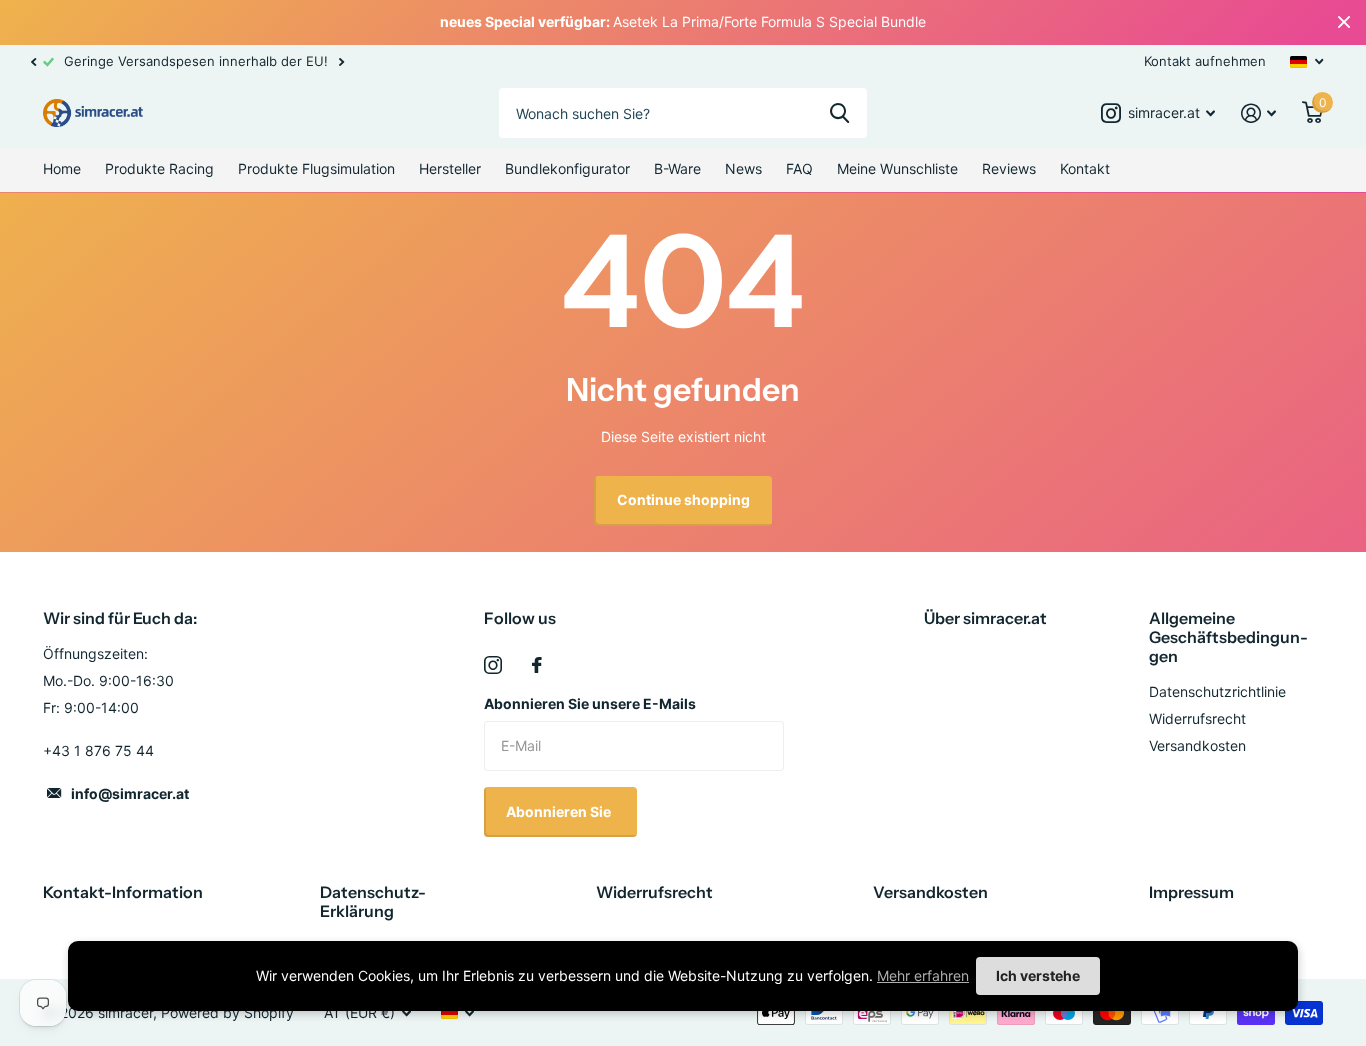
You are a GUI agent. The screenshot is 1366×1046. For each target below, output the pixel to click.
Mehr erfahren (923, 975)
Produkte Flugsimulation (316, 168)
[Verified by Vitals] (20, 940)
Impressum (1191, 892)
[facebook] (537, 665)
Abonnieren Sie (560, 811)
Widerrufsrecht (1197, 718)
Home (62, 168)
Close (1344, 22)
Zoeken (839, 113)
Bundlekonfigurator (567, 168)
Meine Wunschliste (897, 168)
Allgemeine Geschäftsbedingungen (1228, 637)
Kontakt (1085, 168)
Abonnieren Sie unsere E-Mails (590, 703)
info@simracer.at (130, 793)
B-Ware (677, 168)
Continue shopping (683, 499)
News (743, 168)
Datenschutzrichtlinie (1217, 691)
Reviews (1009, 168)
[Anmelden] (1258, 113)
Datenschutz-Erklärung (373, 901)
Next (341, 61)
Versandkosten (1197, 745)
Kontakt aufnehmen (1205, 61)
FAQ (799, 168)
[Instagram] (493, 665)
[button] (33, 62)
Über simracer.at (985, 618)
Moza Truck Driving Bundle (85, 912)
